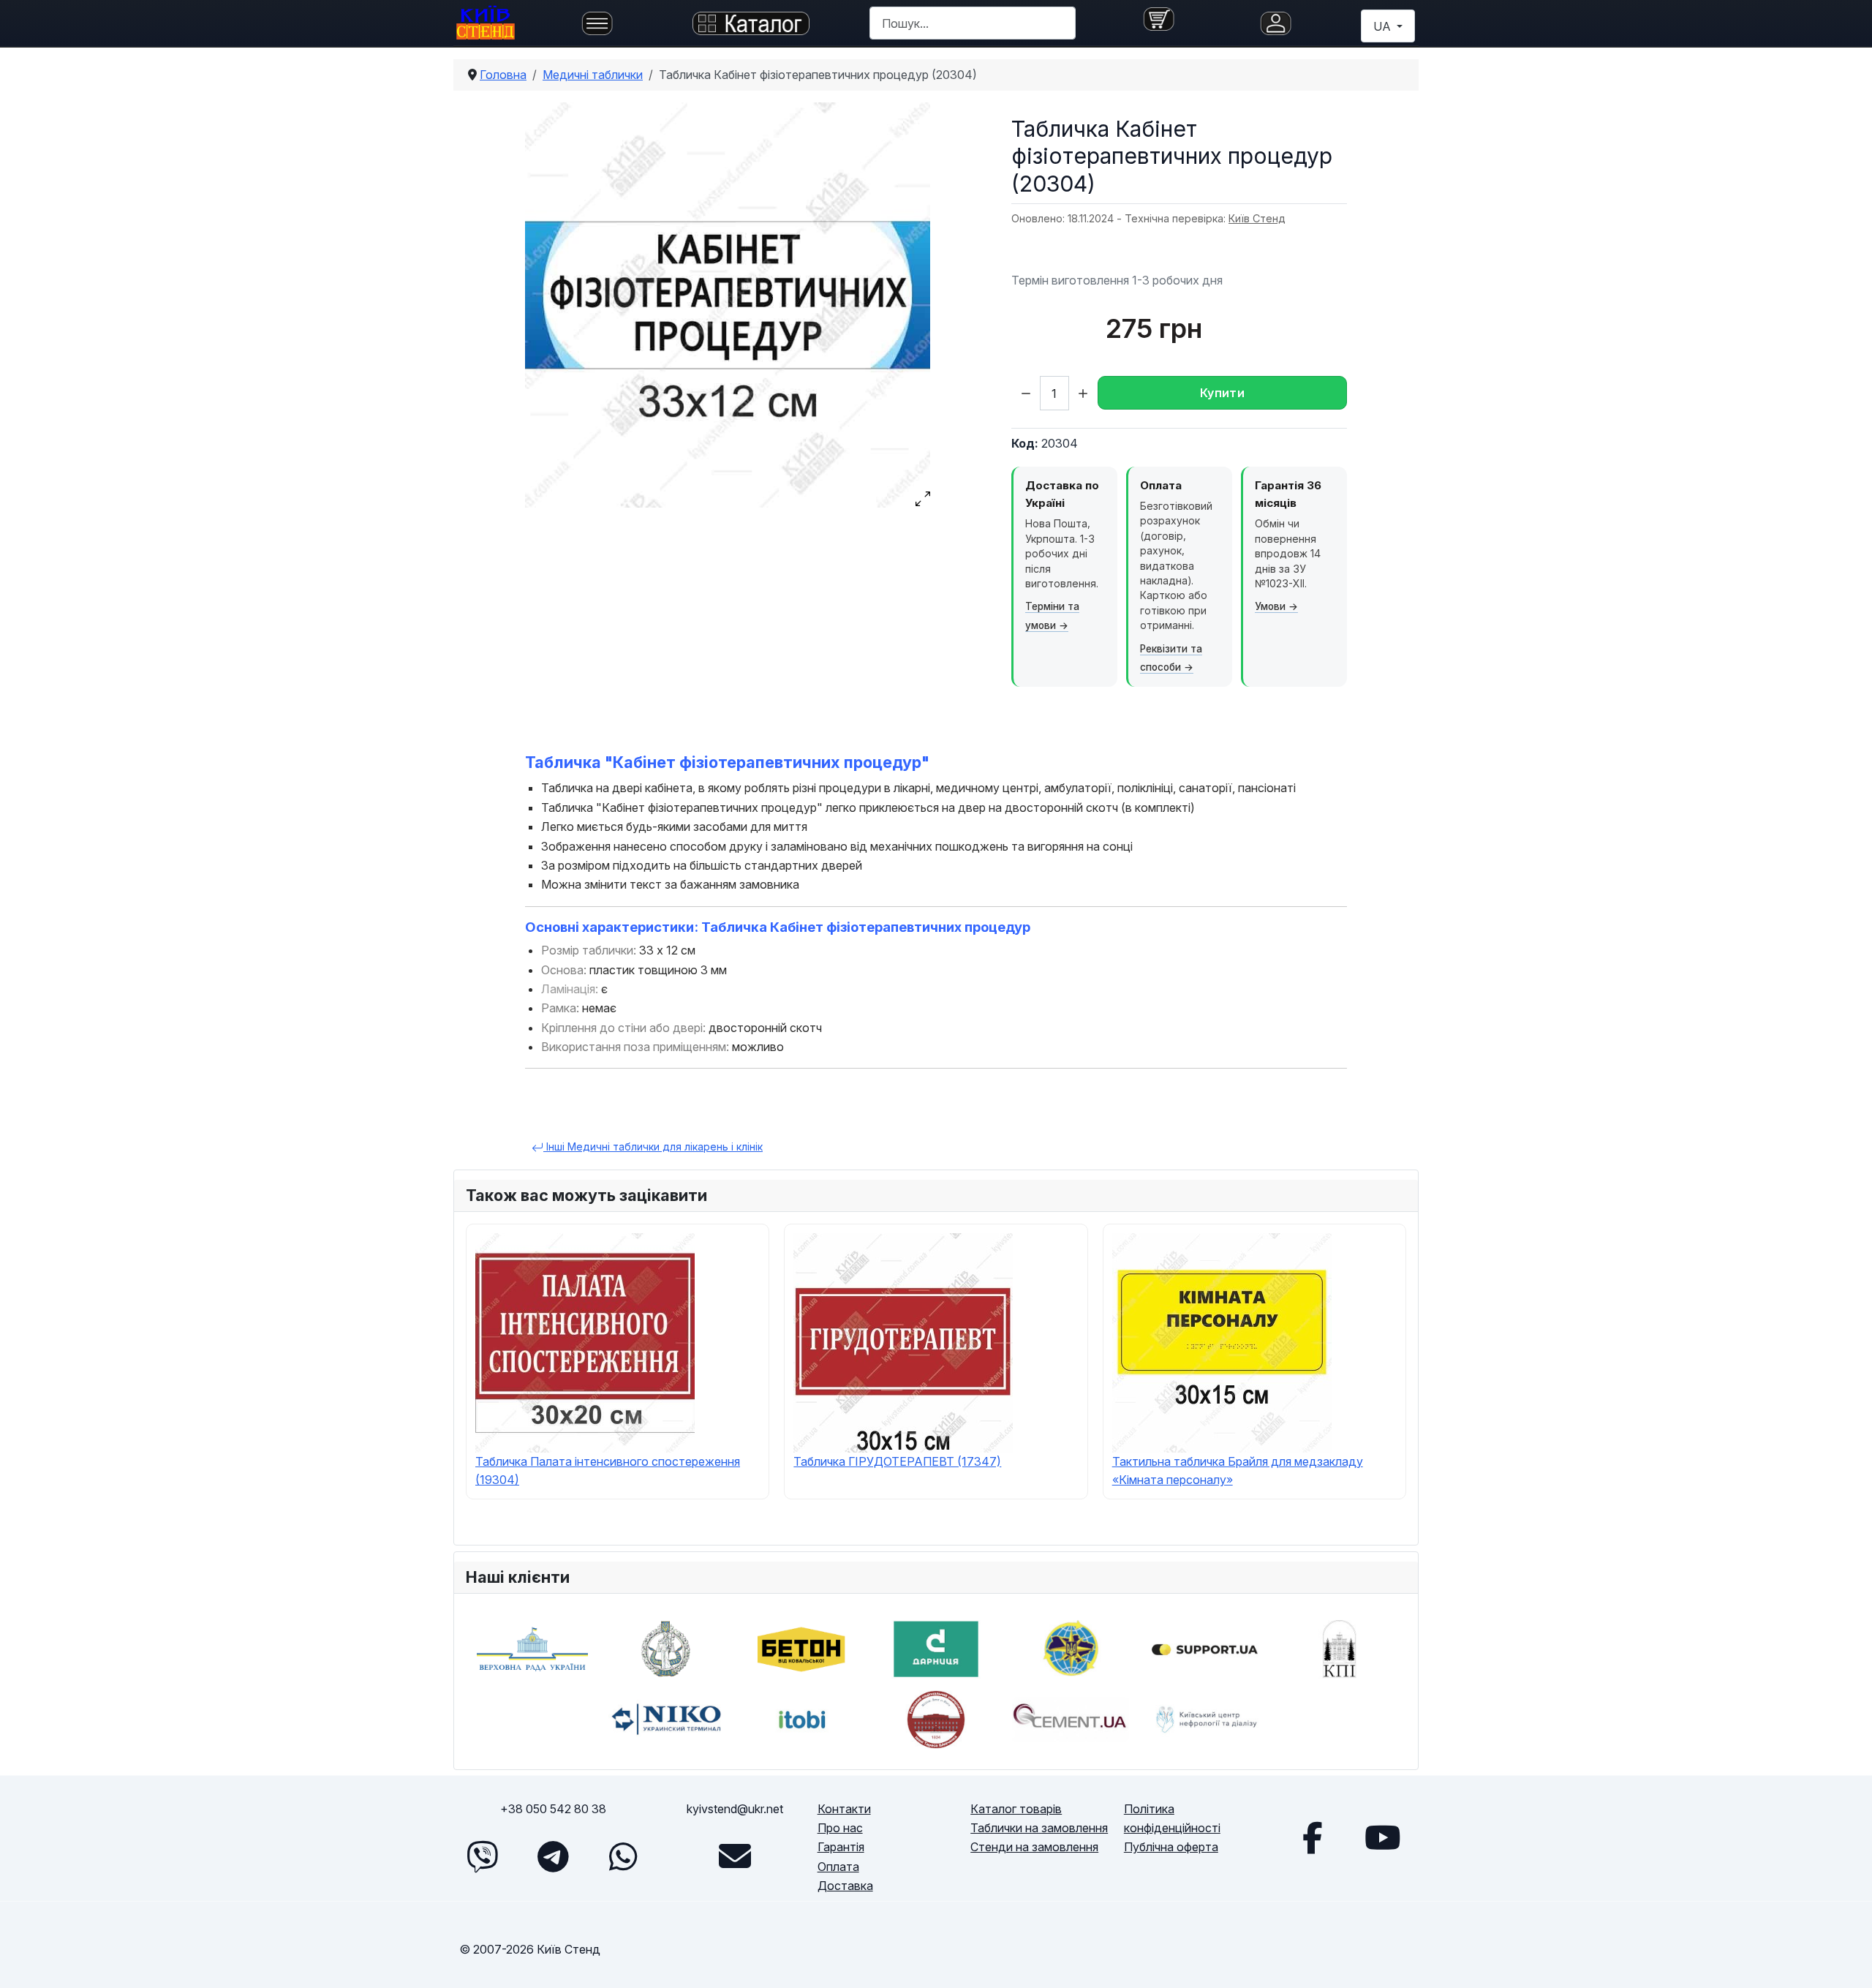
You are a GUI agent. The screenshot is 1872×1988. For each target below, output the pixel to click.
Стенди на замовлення (1034, 1847)
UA (1384, 26)
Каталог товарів (1016, 1809)
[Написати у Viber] (483, 1856)
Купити (1222, 393)
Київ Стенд (1257, 218)
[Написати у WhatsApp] (623, 1856)
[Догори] (1846, 1960)
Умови (1270, 606)
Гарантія (841, 1847)
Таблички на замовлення (1039, 1828)
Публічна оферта (1171, 1847)
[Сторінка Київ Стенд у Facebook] (1313, 1837)
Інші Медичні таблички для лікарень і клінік (653, 1147)
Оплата (838, 1867)
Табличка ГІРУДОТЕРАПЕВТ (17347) (897, 1461)
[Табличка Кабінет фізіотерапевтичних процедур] (728, 305)
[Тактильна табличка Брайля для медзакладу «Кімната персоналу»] (1222, 1341)
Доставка (845, 1886)
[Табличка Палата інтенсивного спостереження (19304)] (585, 1341)
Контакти (844, 1809)
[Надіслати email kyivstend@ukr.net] (735, 1856)
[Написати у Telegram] (553, 1856)
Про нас (840, 1828)
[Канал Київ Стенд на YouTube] (1383, 1837)
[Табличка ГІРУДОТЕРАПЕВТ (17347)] (903, 1341)
